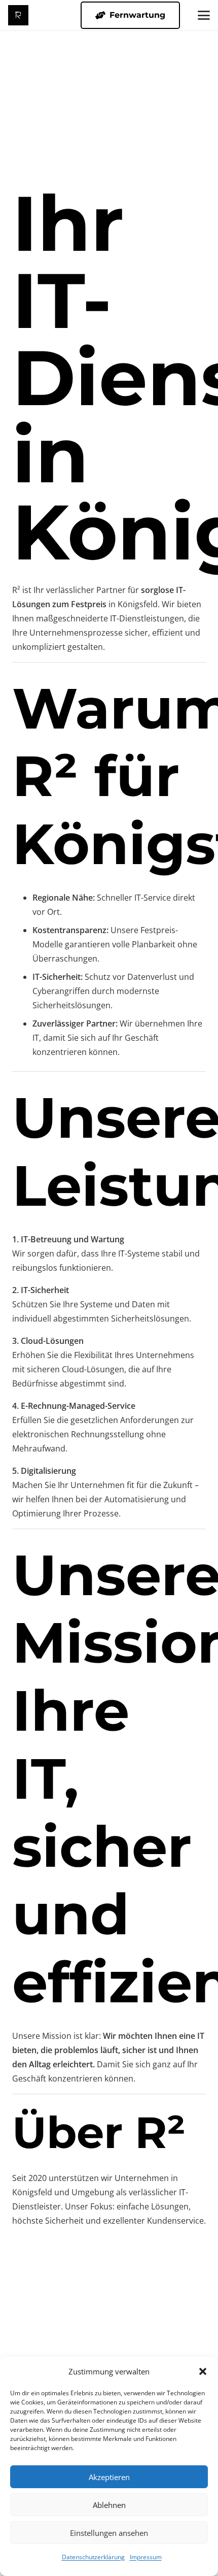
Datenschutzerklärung (93, 2557)
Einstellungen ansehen (109, 2533)
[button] (203, 2371)
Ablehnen (109, 2505)
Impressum (146, 2557)
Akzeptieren (109, 2477)
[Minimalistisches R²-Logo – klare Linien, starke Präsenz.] (18, 15)
